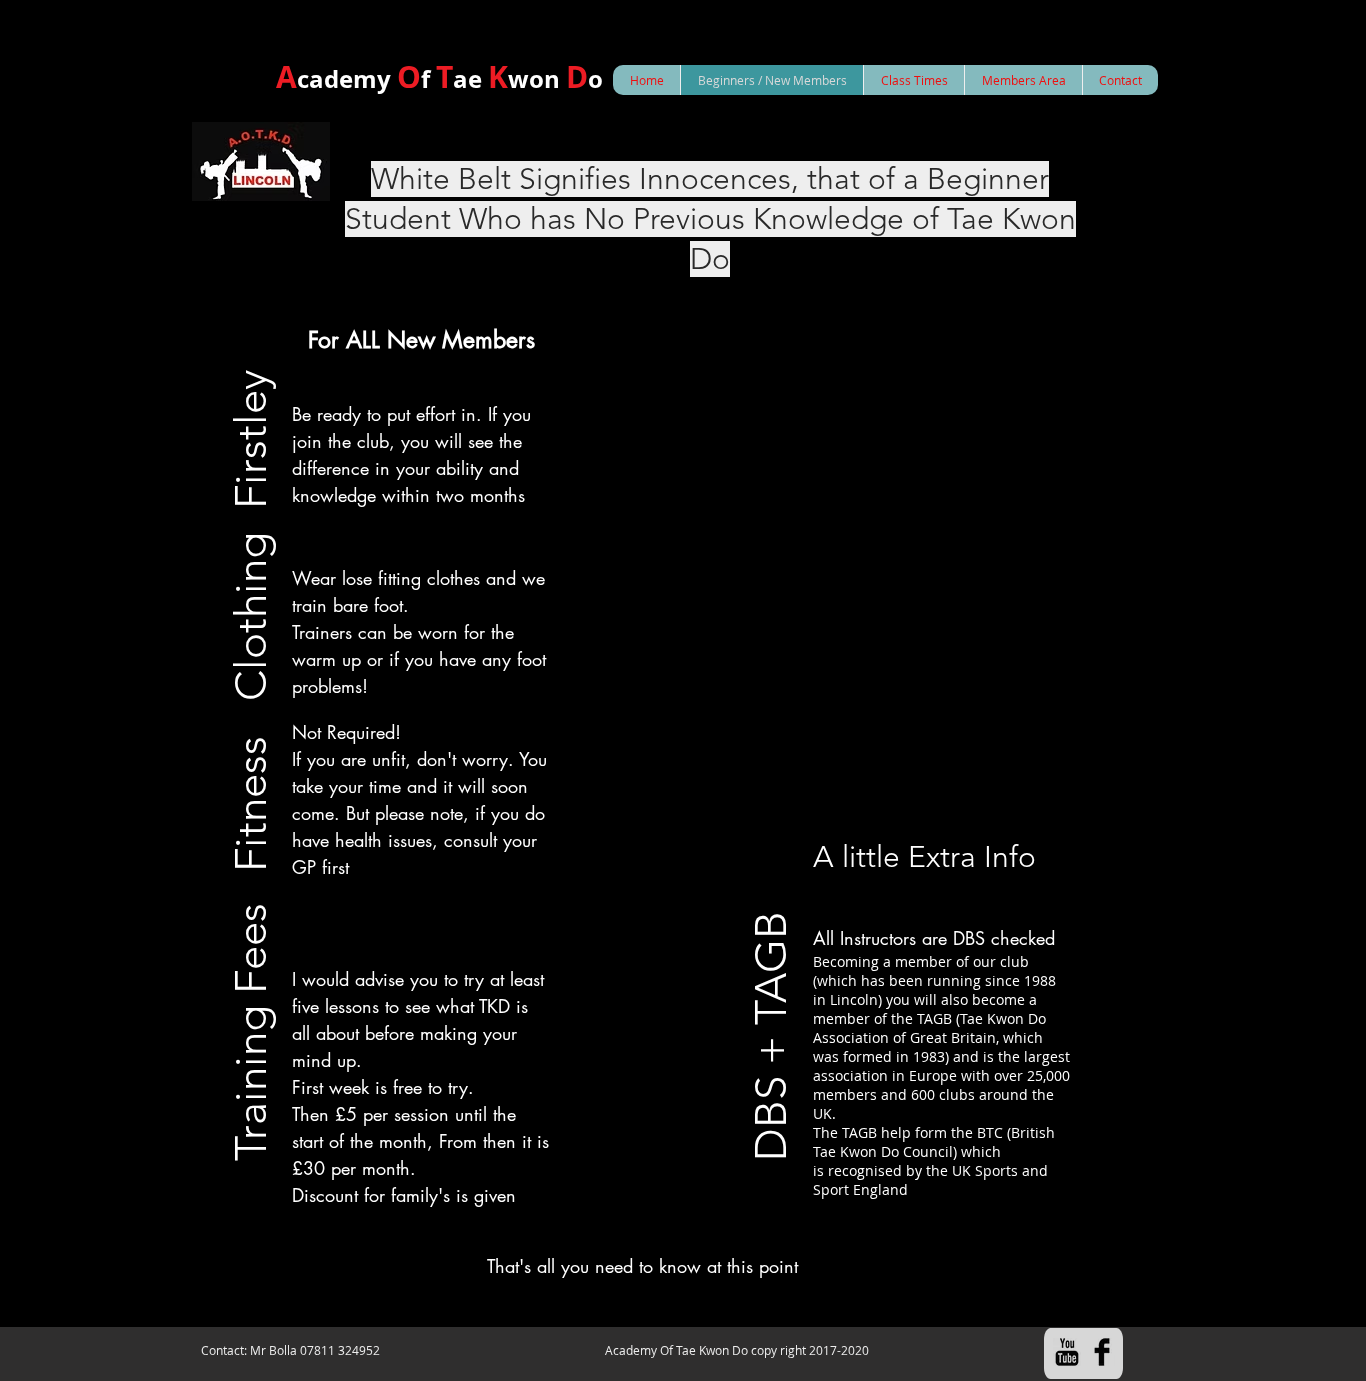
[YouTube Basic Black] (1067, 1352)
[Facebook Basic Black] (1102, 1352)
